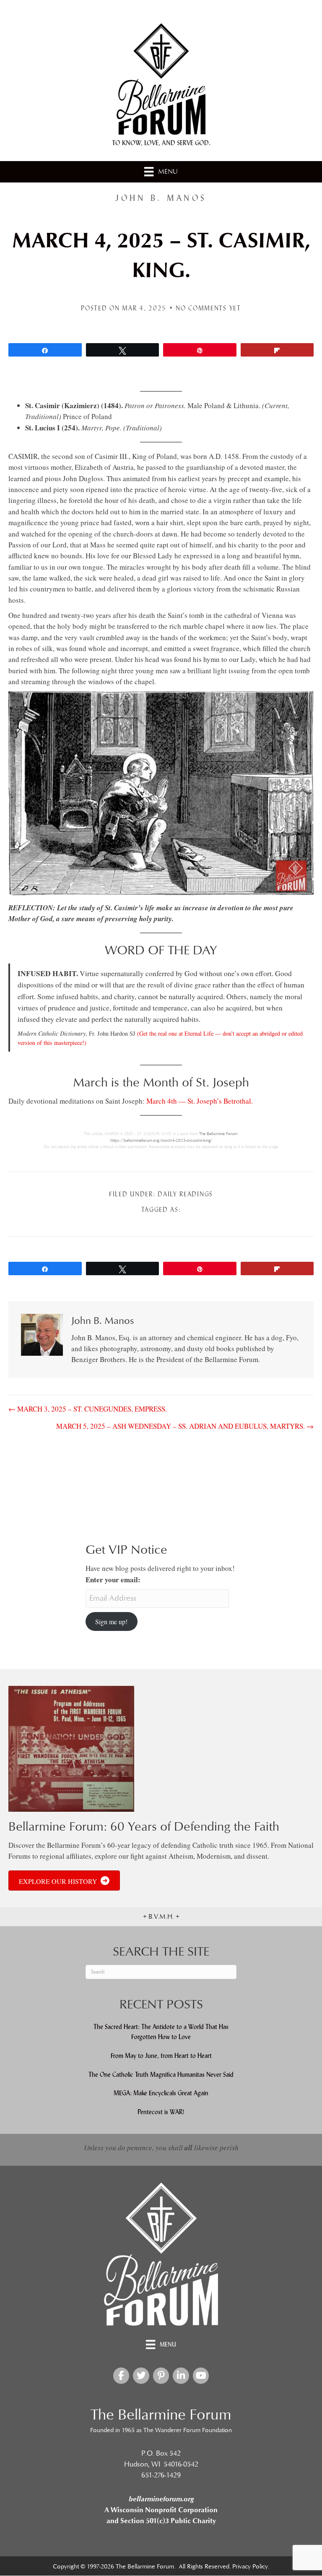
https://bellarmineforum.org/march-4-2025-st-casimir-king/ (161, 1141)
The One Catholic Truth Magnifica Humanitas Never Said (161, 2075)
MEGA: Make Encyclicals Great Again (161, 2093)
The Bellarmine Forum (218, 1134)
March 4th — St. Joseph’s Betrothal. (200, 1101)
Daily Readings (185, 1194)
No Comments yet (208, 308)
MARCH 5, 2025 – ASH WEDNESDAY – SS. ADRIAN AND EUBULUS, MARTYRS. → (185, 1426)
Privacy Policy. (251, 2567)
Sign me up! (111, 1621)
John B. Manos (161, 198)
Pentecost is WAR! (161, 2112)
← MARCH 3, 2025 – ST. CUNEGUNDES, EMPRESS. (88, 1409)
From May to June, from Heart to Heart (161, 2056)
